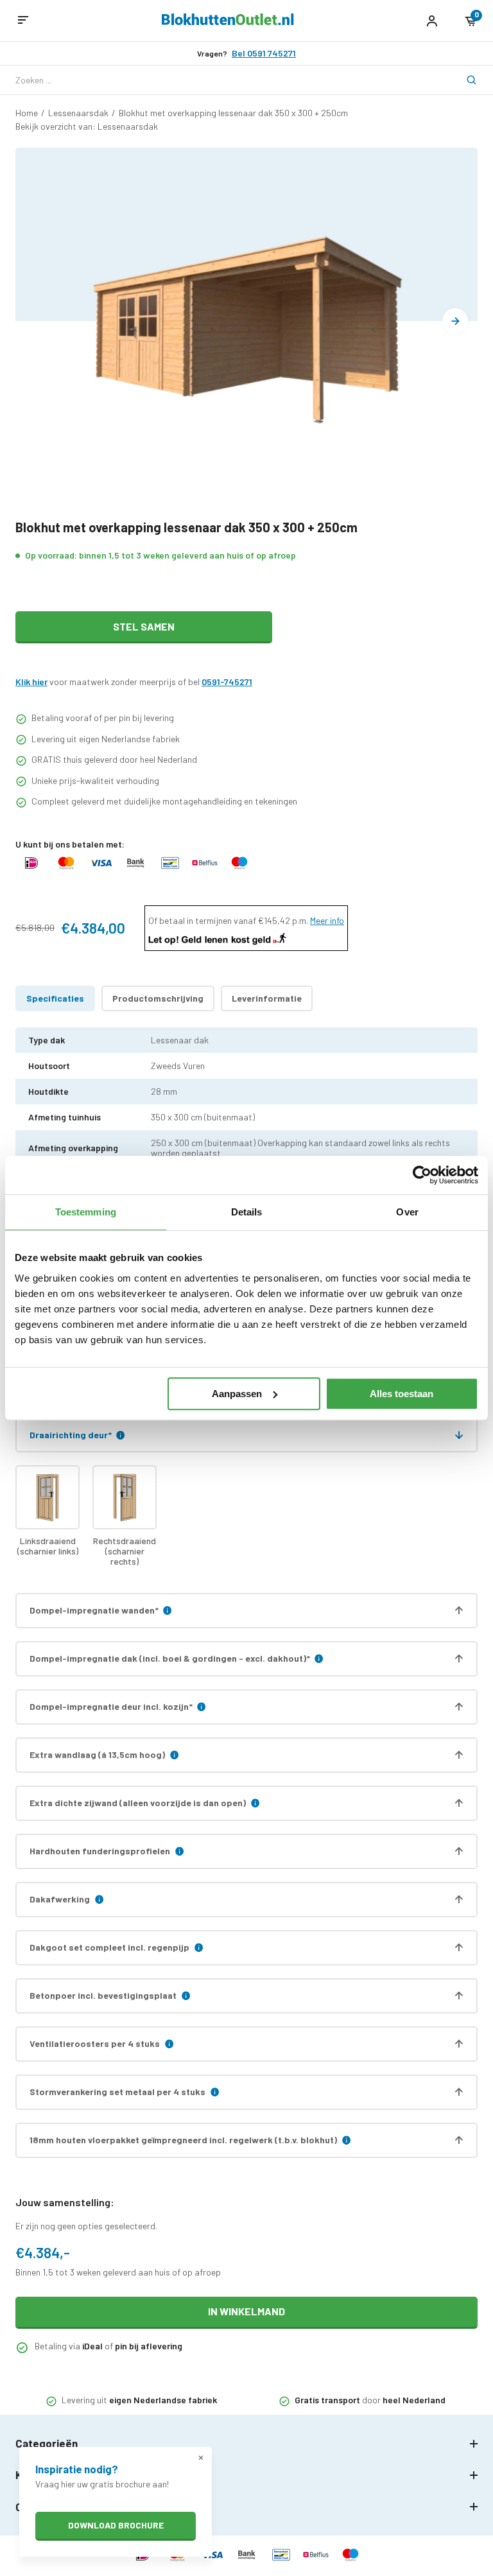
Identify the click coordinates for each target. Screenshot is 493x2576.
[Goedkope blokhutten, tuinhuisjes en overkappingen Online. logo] (228, 22)
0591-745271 (227, 682)
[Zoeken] (463, 80)
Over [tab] (407, 1212)
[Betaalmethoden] (31, 869)
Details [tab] (247, 1212)
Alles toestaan (402, 1394)
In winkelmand (246, 2311)
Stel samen (144, 626)
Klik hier (31, 682)
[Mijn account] (432, 21)
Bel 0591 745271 (264, 53)
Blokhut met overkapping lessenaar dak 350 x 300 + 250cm (233, 113)
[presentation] (455, 321)
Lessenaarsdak (78, 113)
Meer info (327, 920)
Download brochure (116, 2525)
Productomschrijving (158, 998)
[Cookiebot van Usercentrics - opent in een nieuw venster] (422, 1175)
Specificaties (55, 998)
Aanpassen (237, 1394)
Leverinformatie (267, 998)
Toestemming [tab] (86, 1212)
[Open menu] (23, 21)
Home (27, 113)
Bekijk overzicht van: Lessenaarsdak (87, 126)
